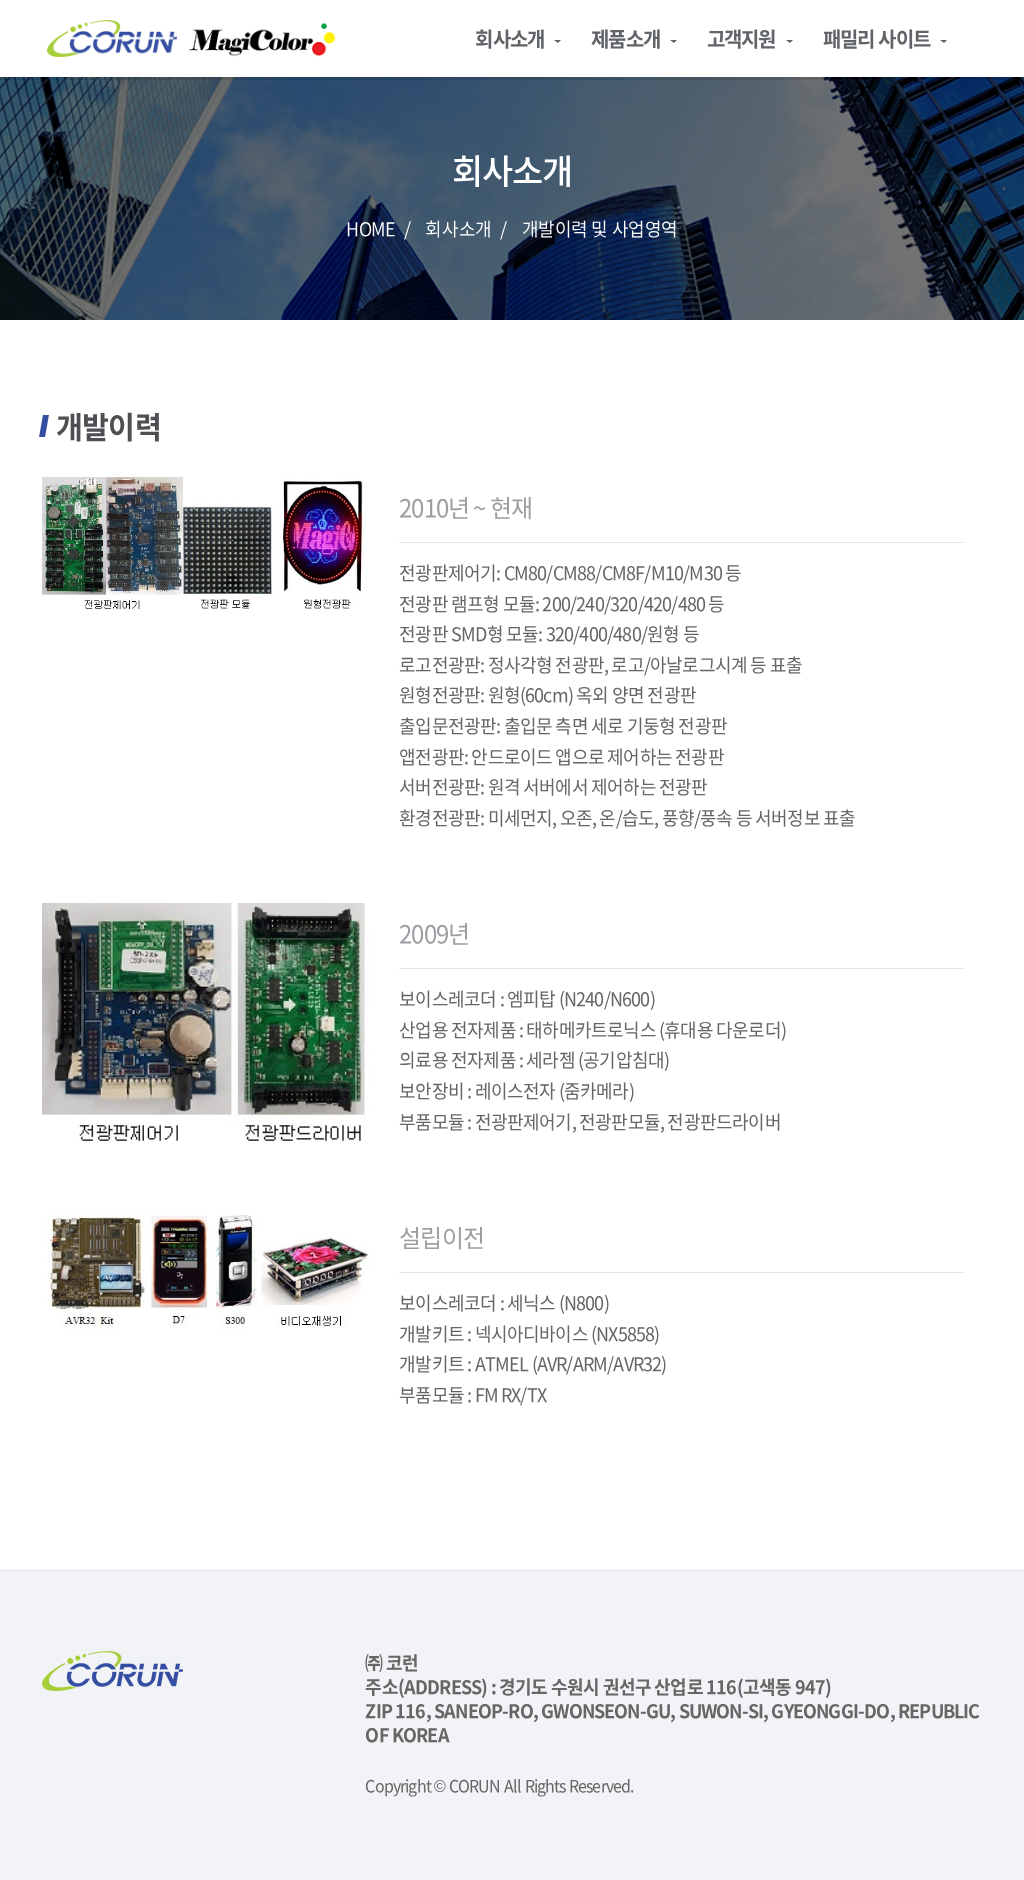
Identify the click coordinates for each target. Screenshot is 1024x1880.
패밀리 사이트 (876, 38)
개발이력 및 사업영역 (600, 228)
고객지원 (741, 38)
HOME (370, 228)
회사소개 (509, 38)
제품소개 (625, 38)
